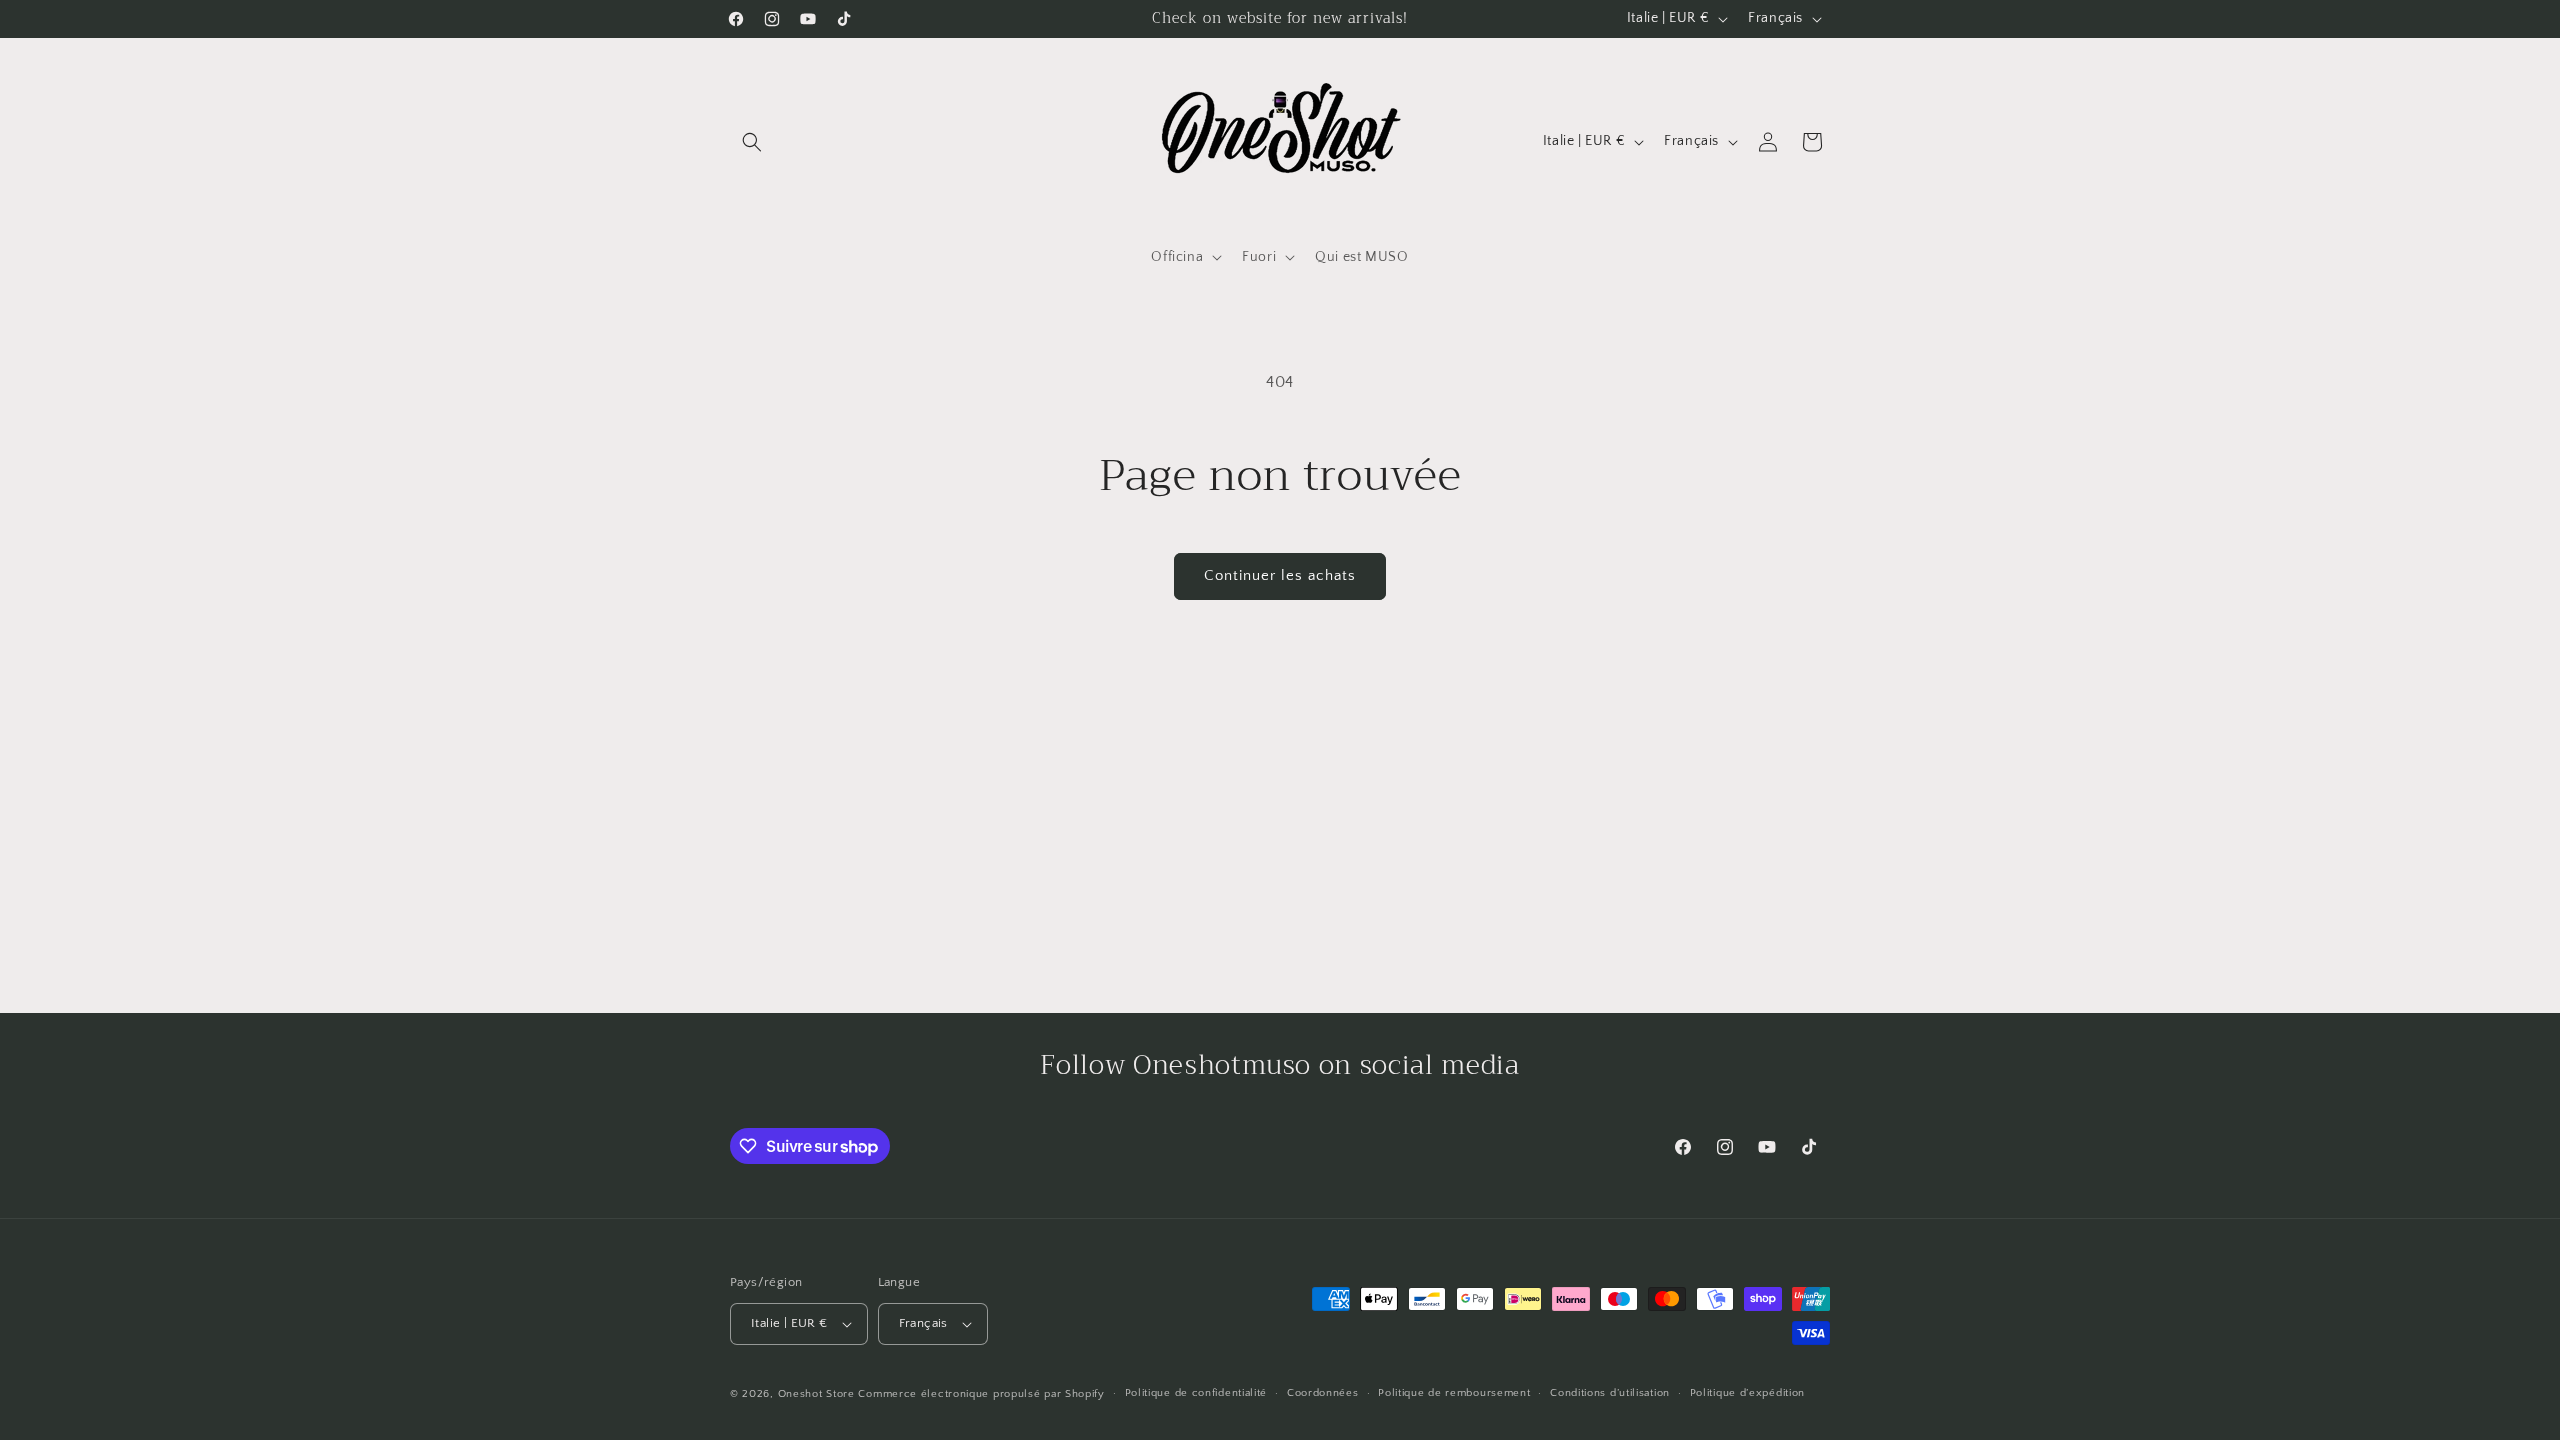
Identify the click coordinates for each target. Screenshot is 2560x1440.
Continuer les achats (1280, 575)
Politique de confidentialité (1196, 1393)
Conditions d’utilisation (1610, 1393)
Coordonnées (1323, 1393)
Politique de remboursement (1454, 1393)
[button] (752, 142)
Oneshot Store (816, 1394)
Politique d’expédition (1747, 1393)
